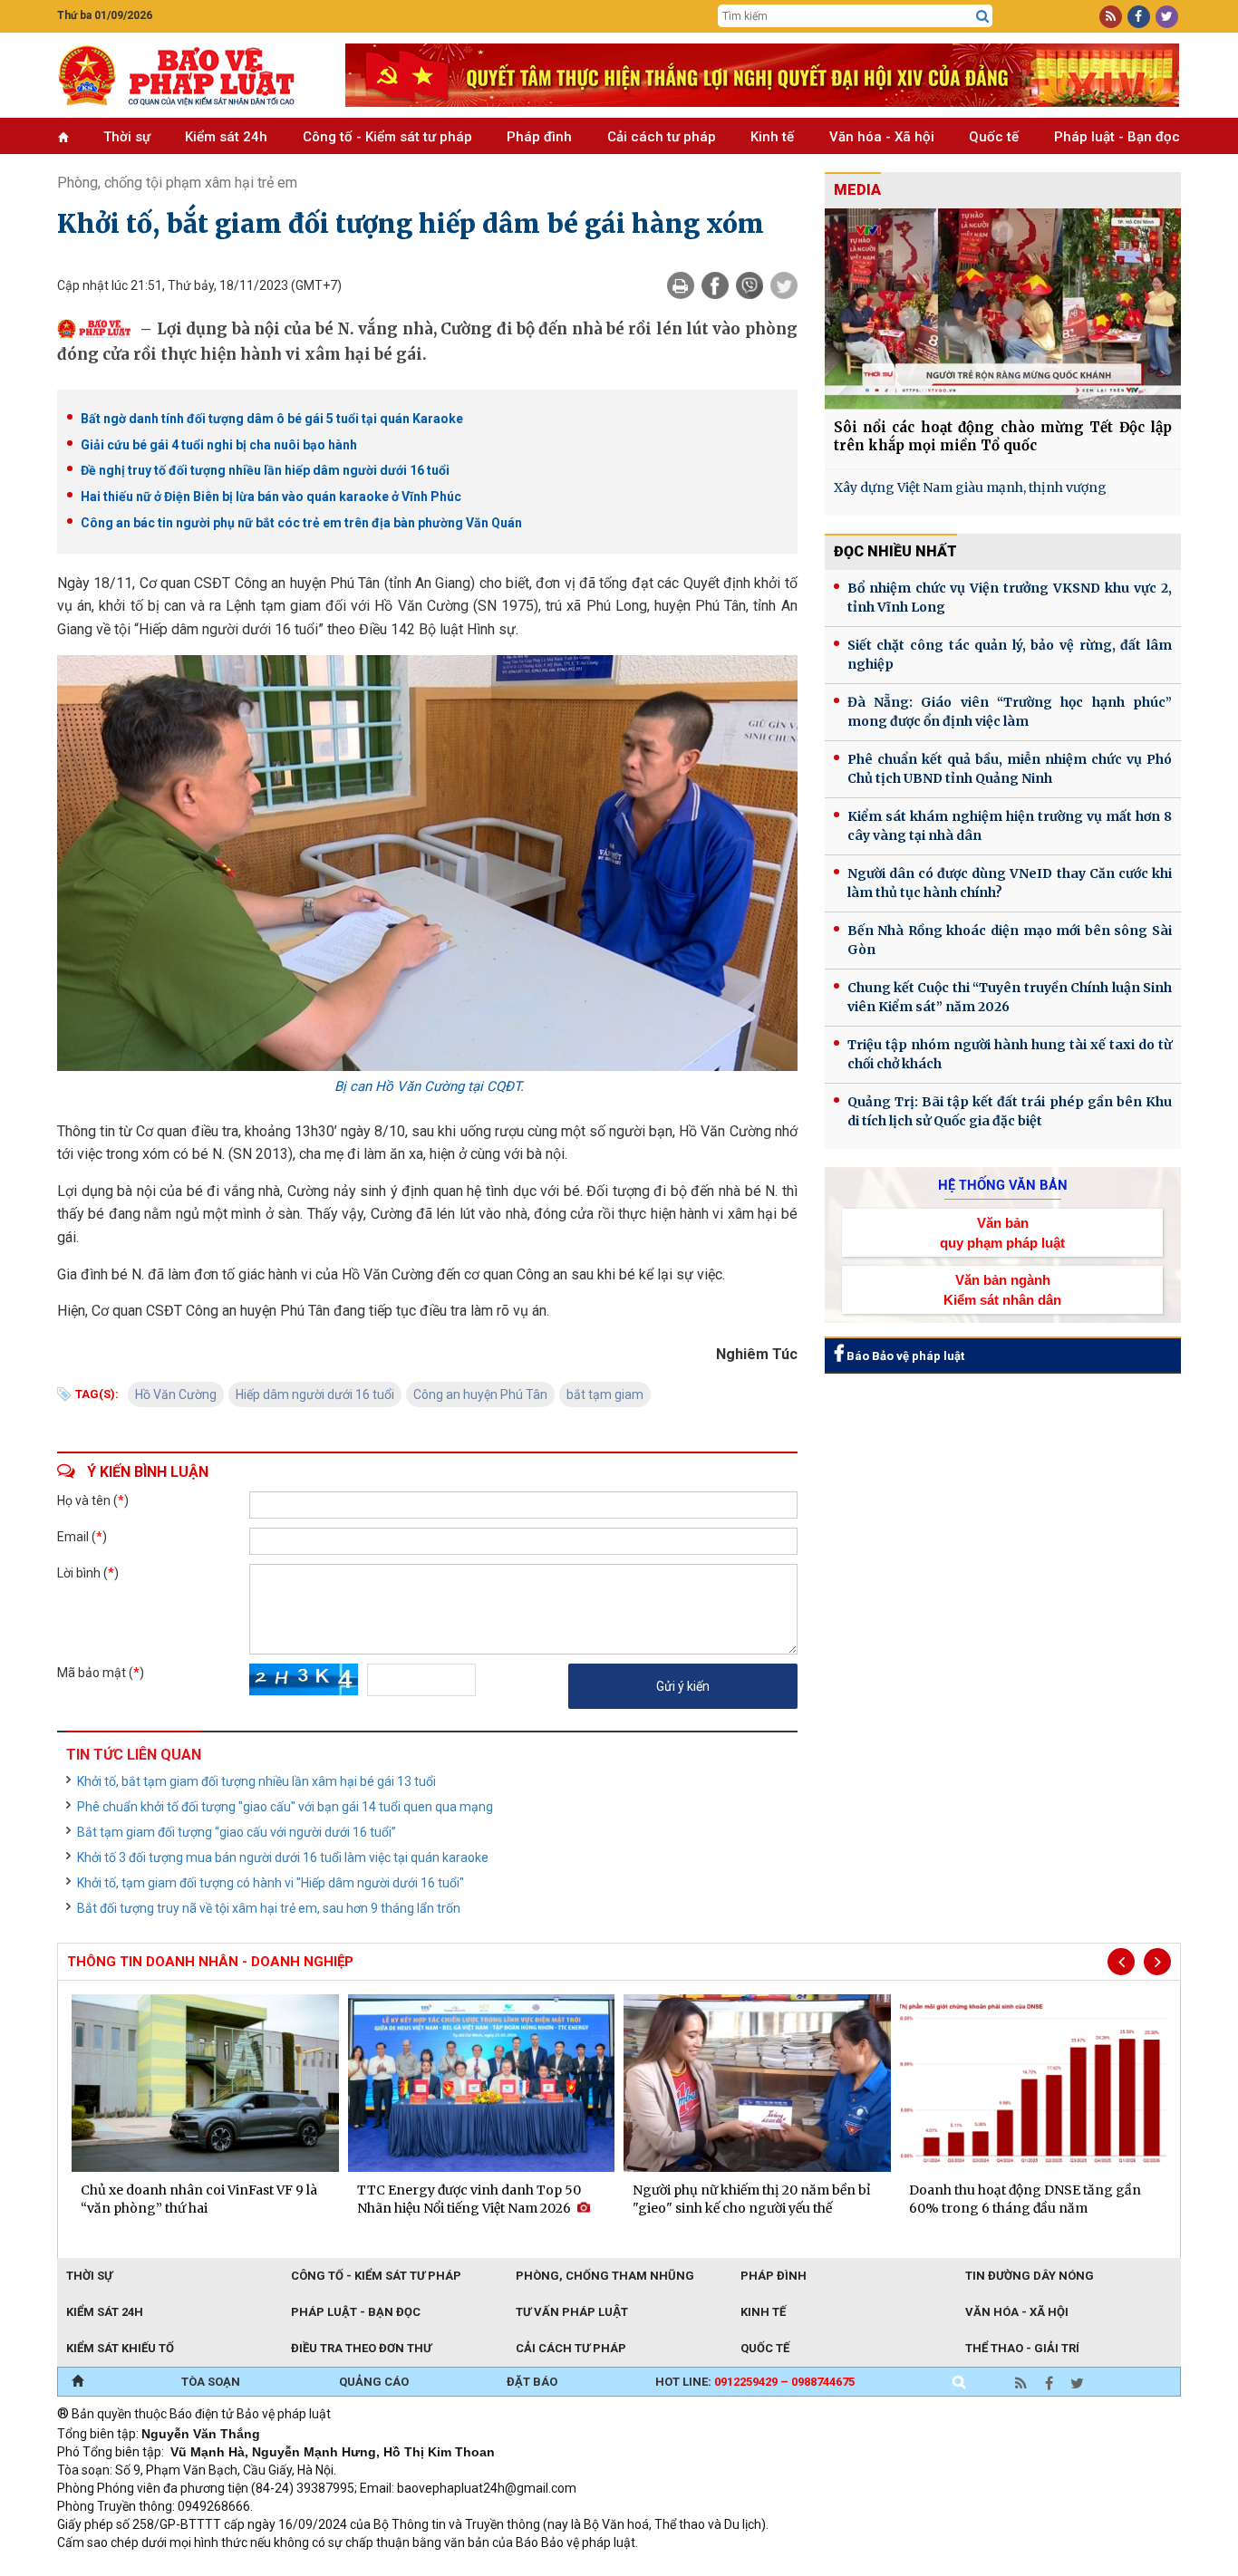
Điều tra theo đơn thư (361, 2348)
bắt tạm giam (605, 1394)
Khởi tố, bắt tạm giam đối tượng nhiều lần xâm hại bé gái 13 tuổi (256, 1781)
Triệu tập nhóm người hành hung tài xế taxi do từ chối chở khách (1010, 1054)
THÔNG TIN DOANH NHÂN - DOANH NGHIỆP (210, 1962)
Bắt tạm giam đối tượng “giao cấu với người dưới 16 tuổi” (237, 1832)
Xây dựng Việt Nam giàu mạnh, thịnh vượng (970, 487)
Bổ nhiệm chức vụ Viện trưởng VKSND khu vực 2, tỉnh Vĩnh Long (1010, 598)
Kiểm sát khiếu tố (120, 2348)
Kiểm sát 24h (226, 137)
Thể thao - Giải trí (1022, 2348)
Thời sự (127, 137)
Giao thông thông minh (241, 2567)
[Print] (681, 285)
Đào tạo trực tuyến (506, 2567)
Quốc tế (994, 137)
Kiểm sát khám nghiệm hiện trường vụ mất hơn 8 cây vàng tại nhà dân (1010, 826)
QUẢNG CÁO (374, 2382)
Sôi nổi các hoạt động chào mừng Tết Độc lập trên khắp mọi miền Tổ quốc (1003, 436)
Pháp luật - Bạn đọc (1117, 137)
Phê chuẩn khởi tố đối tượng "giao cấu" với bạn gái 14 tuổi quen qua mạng (285, 1807)
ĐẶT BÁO (532, 2382)
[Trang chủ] (77, 2382)
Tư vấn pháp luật (572, 2312)
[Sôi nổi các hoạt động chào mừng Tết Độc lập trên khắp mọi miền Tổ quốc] (1003, 309)
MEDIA (857, 190)
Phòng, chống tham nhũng (605, 2276)
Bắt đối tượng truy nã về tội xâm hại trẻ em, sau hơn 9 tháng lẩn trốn (269, 1908)
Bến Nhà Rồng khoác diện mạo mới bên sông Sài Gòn (1010, 940)
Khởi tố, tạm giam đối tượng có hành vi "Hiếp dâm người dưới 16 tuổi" (271, 1883)
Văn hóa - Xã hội (882, 137)
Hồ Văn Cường (176, 1394)
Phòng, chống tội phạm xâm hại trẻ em (177, 183)
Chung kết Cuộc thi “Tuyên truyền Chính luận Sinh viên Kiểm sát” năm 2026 (1010, 997)
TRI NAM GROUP (111, 2567)
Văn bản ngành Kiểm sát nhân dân (1002, 1289)
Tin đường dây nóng (1030, 2276)
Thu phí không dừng (379, 2567)
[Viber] (750, 285)
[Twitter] (784, 285)
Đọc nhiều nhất (895, 551)
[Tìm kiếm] (982, 16)
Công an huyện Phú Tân (480, 1394)
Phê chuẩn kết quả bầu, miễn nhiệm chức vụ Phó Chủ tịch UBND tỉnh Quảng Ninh (1010, 769)
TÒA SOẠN (211, 2382)
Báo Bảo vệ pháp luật (904, 1356)
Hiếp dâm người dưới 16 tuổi (315, 1394)
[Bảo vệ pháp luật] (188, 75)
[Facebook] (715, 285)
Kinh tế (772, 137)
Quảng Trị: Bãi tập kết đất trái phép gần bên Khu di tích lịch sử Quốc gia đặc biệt (1010, 1111)
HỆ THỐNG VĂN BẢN (1003, 1185)
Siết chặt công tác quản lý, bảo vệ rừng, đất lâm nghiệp (1010, 655)
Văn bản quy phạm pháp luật (1002, 1232)
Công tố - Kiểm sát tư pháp (387, 137)
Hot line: (755, 2382)
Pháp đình (539, 137)
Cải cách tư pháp (662, 137)
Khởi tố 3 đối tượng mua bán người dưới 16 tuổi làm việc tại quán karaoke (283, 1857)
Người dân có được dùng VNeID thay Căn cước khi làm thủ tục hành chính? (1010, 883)
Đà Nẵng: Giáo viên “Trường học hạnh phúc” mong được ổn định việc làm (1010, 712)
